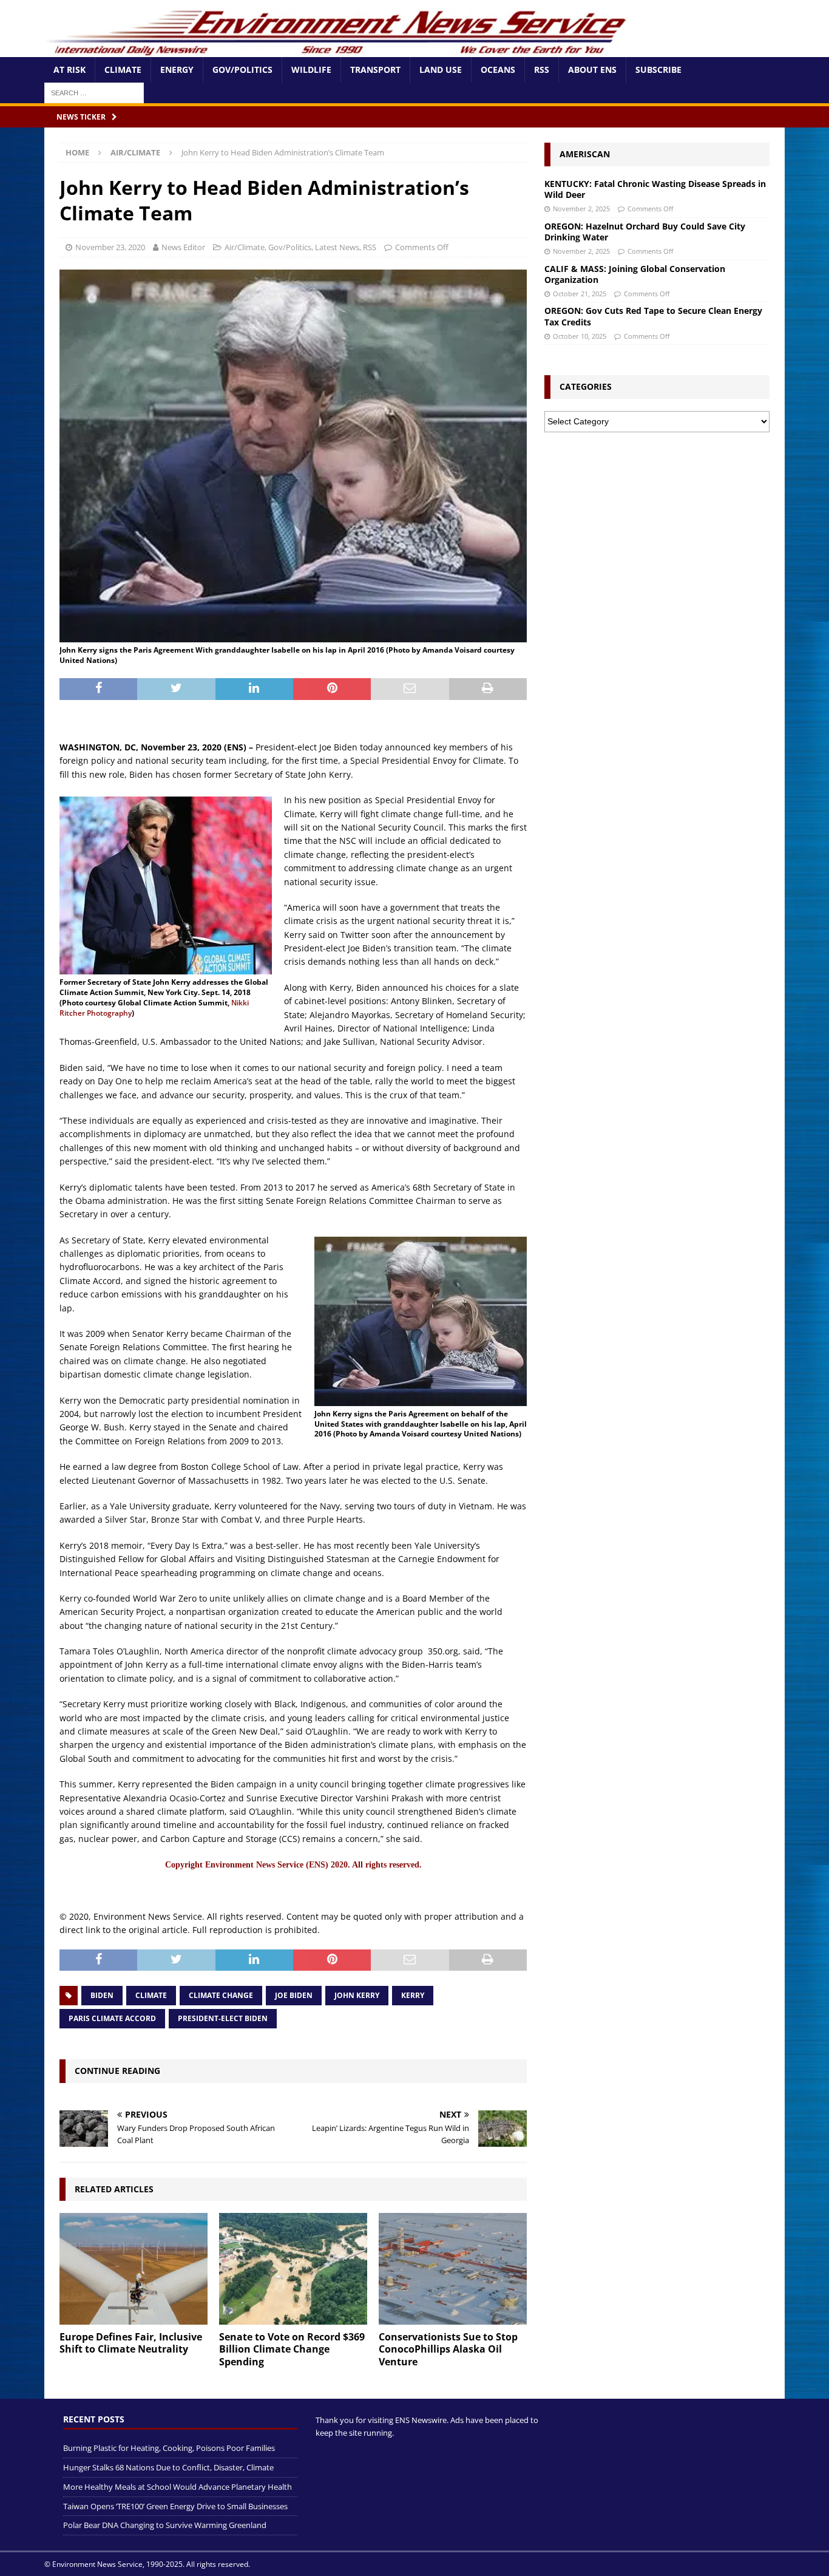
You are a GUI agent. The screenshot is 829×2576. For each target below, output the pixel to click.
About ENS (592, 70)
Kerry (413, 1995)
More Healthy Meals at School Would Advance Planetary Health (178, 2487)
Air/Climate (245, 247)
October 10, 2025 (580, 336)
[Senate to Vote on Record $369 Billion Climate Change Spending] (293, 2268)
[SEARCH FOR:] (94, 92)
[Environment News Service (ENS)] (339, 50)
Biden (102, 1995)
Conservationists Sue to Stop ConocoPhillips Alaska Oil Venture (448, 2350)
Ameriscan (585, 154)
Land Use (441, 70)
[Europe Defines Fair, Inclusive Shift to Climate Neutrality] (134, 2268)
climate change (221, 1995)
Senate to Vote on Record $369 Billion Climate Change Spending (292, 2350)
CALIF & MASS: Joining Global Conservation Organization (635, 274)
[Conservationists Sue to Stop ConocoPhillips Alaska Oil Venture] (453, 2268)
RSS (542, 70)
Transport (375, 70)
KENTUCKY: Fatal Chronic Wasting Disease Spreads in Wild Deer (655, 189)
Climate (123, 70)
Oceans (498, 70)
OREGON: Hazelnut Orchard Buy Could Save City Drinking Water (645, 232)
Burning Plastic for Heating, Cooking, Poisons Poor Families (169, 2448)
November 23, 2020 (110, 247)
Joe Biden (294, 1995)
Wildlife (311, 70)
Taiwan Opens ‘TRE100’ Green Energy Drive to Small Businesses (175, 2506)
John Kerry (357, 1995)
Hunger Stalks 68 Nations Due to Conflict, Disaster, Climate (168, 2467)
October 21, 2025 (580, 294)
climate (151, 1995)
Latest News (337, 247)
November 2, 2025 (581, 209)
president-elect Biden (223, 2018)
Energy (177, 70)
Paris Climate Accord (112, 2018)
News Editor (183, 247)
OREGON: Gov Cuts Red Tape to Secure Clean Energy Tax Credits (653, 316)
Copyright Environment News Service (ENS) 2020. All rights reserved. (293, 1865)
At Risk (69, 70)
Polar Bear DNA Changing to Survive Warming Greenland (165, 2525)
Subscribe (658, 70)
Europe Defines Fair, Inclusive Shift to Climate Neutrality (131, 2343)
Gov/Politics (242, 70)
